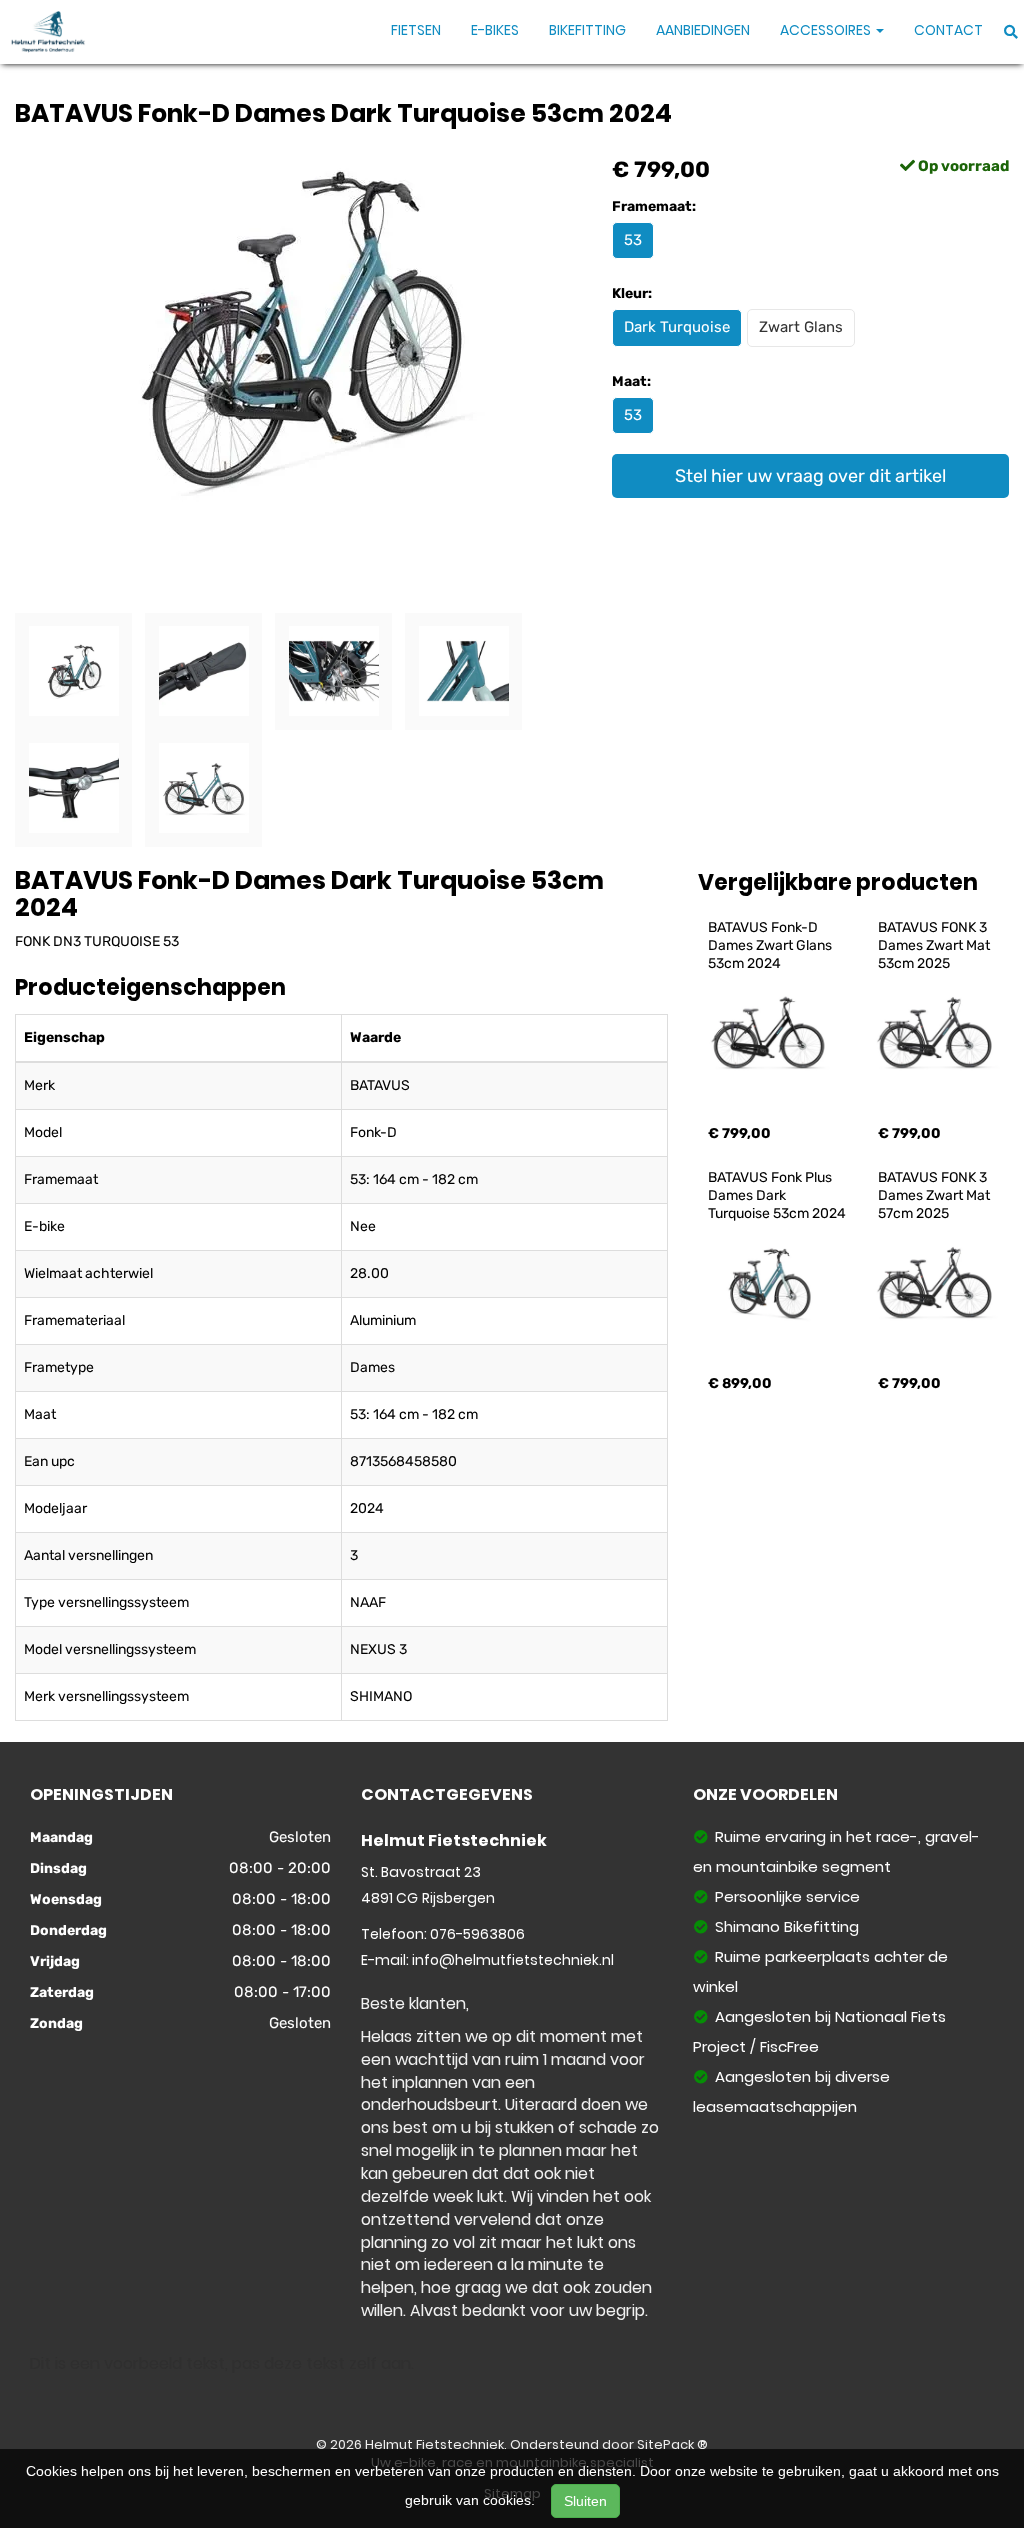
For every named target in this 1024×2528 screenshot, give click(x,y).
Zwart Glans (801, 327)
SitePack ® (672, 2444)
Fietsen (416, 30)
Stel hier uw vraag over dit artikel (810, 476)
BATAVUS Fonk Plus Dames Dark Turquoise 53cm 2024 (777, 1195)
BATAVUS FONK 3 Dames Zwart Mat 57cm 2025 (935, 1195)
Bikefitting (587, 30)
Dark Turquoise (677, 327)
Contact (948, 30)
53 (633, 240)
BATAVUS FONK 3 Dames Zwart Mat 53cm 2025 (935, 945)
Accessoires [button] (827, 30)
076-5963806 (477, 1934)
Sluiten (585, 2501)
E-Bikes (495, 30)
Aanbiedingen (703, 30)
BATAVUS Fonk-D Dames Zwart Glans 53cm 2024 (771, 945)
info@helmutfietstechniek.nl (513, 1960)
